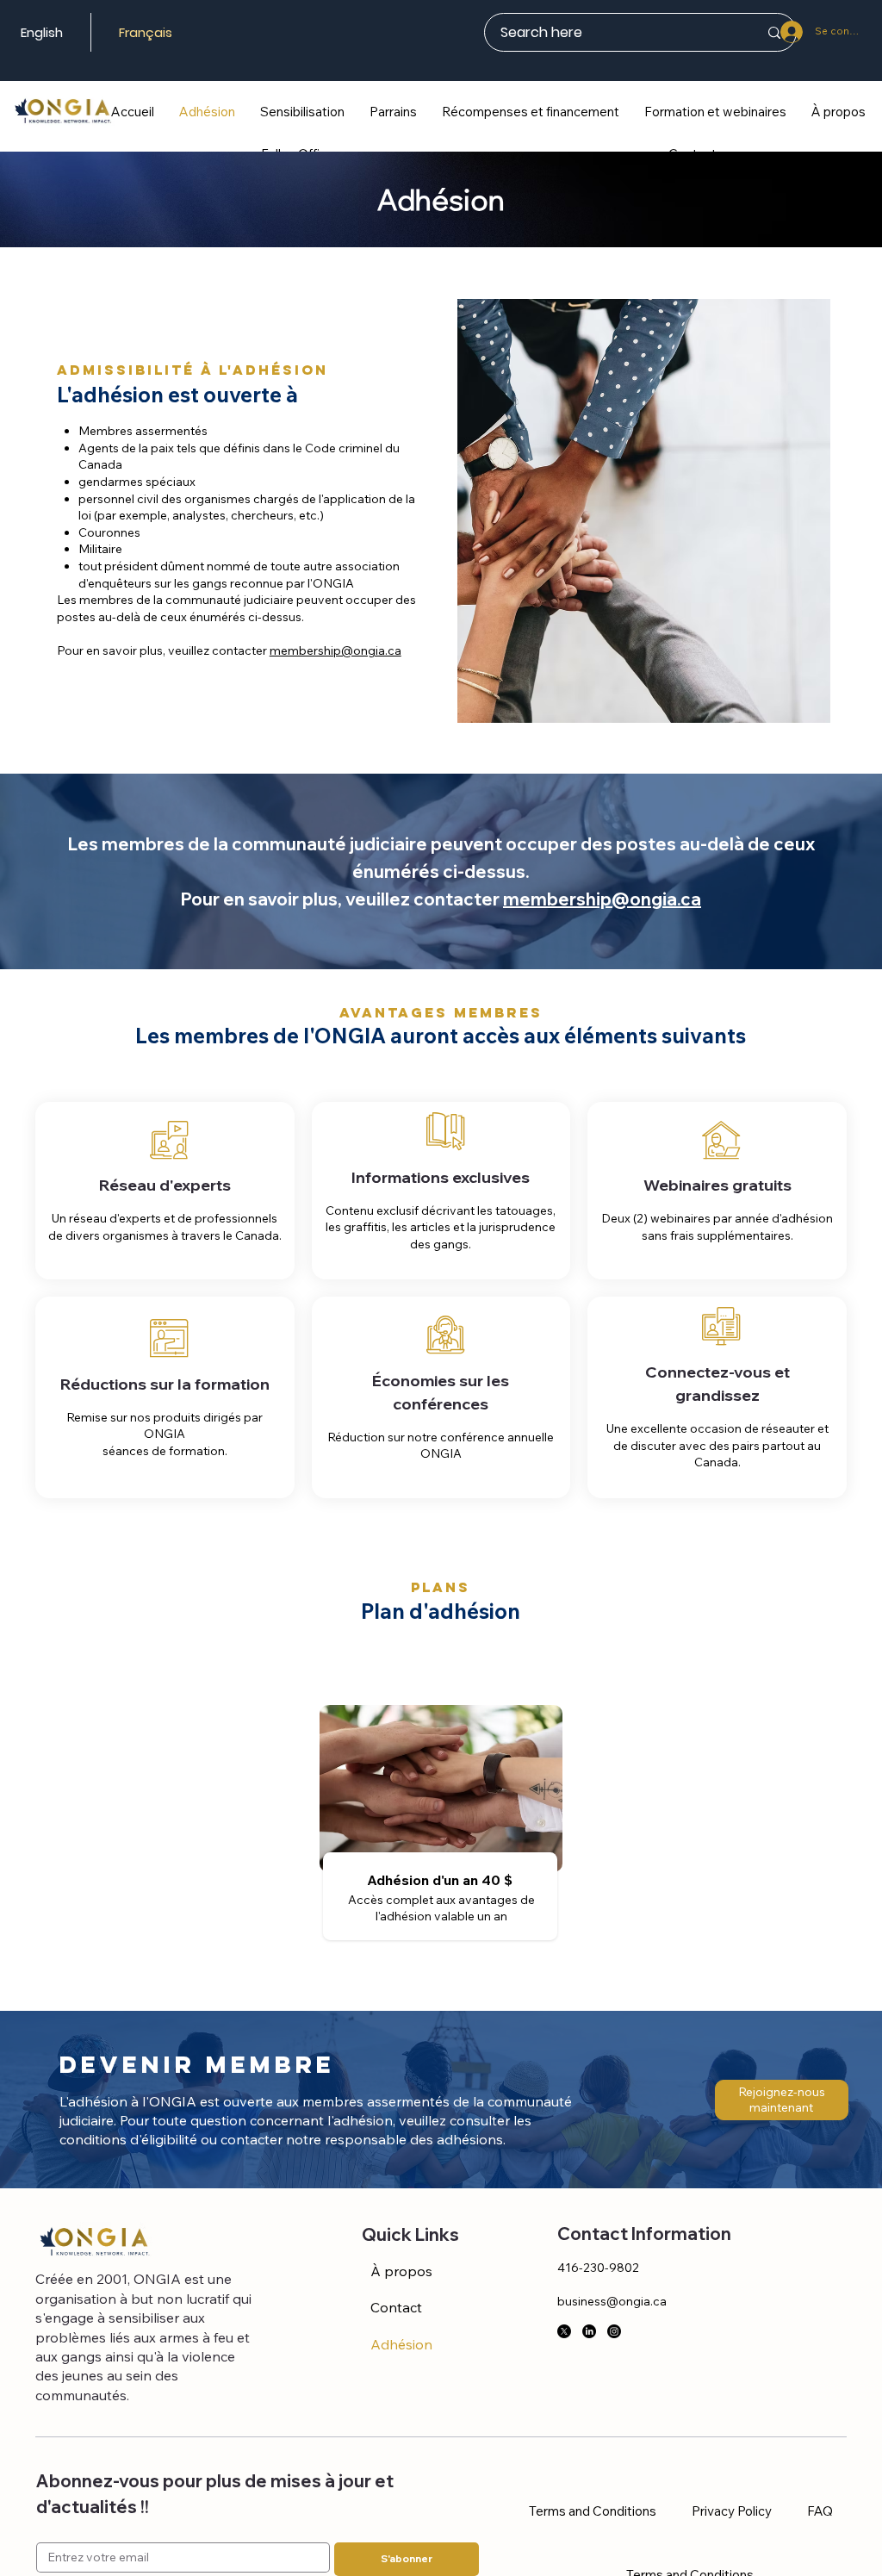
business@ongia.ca (612, 2301)
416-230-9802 (598, 2268)
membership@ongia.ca (335, 650)
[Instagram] (614, 2331)
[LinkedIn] (589, 2331)
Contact (396, 2307)
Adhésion (401, 2344)
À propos (401, 2271)
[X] (564, 2331)
